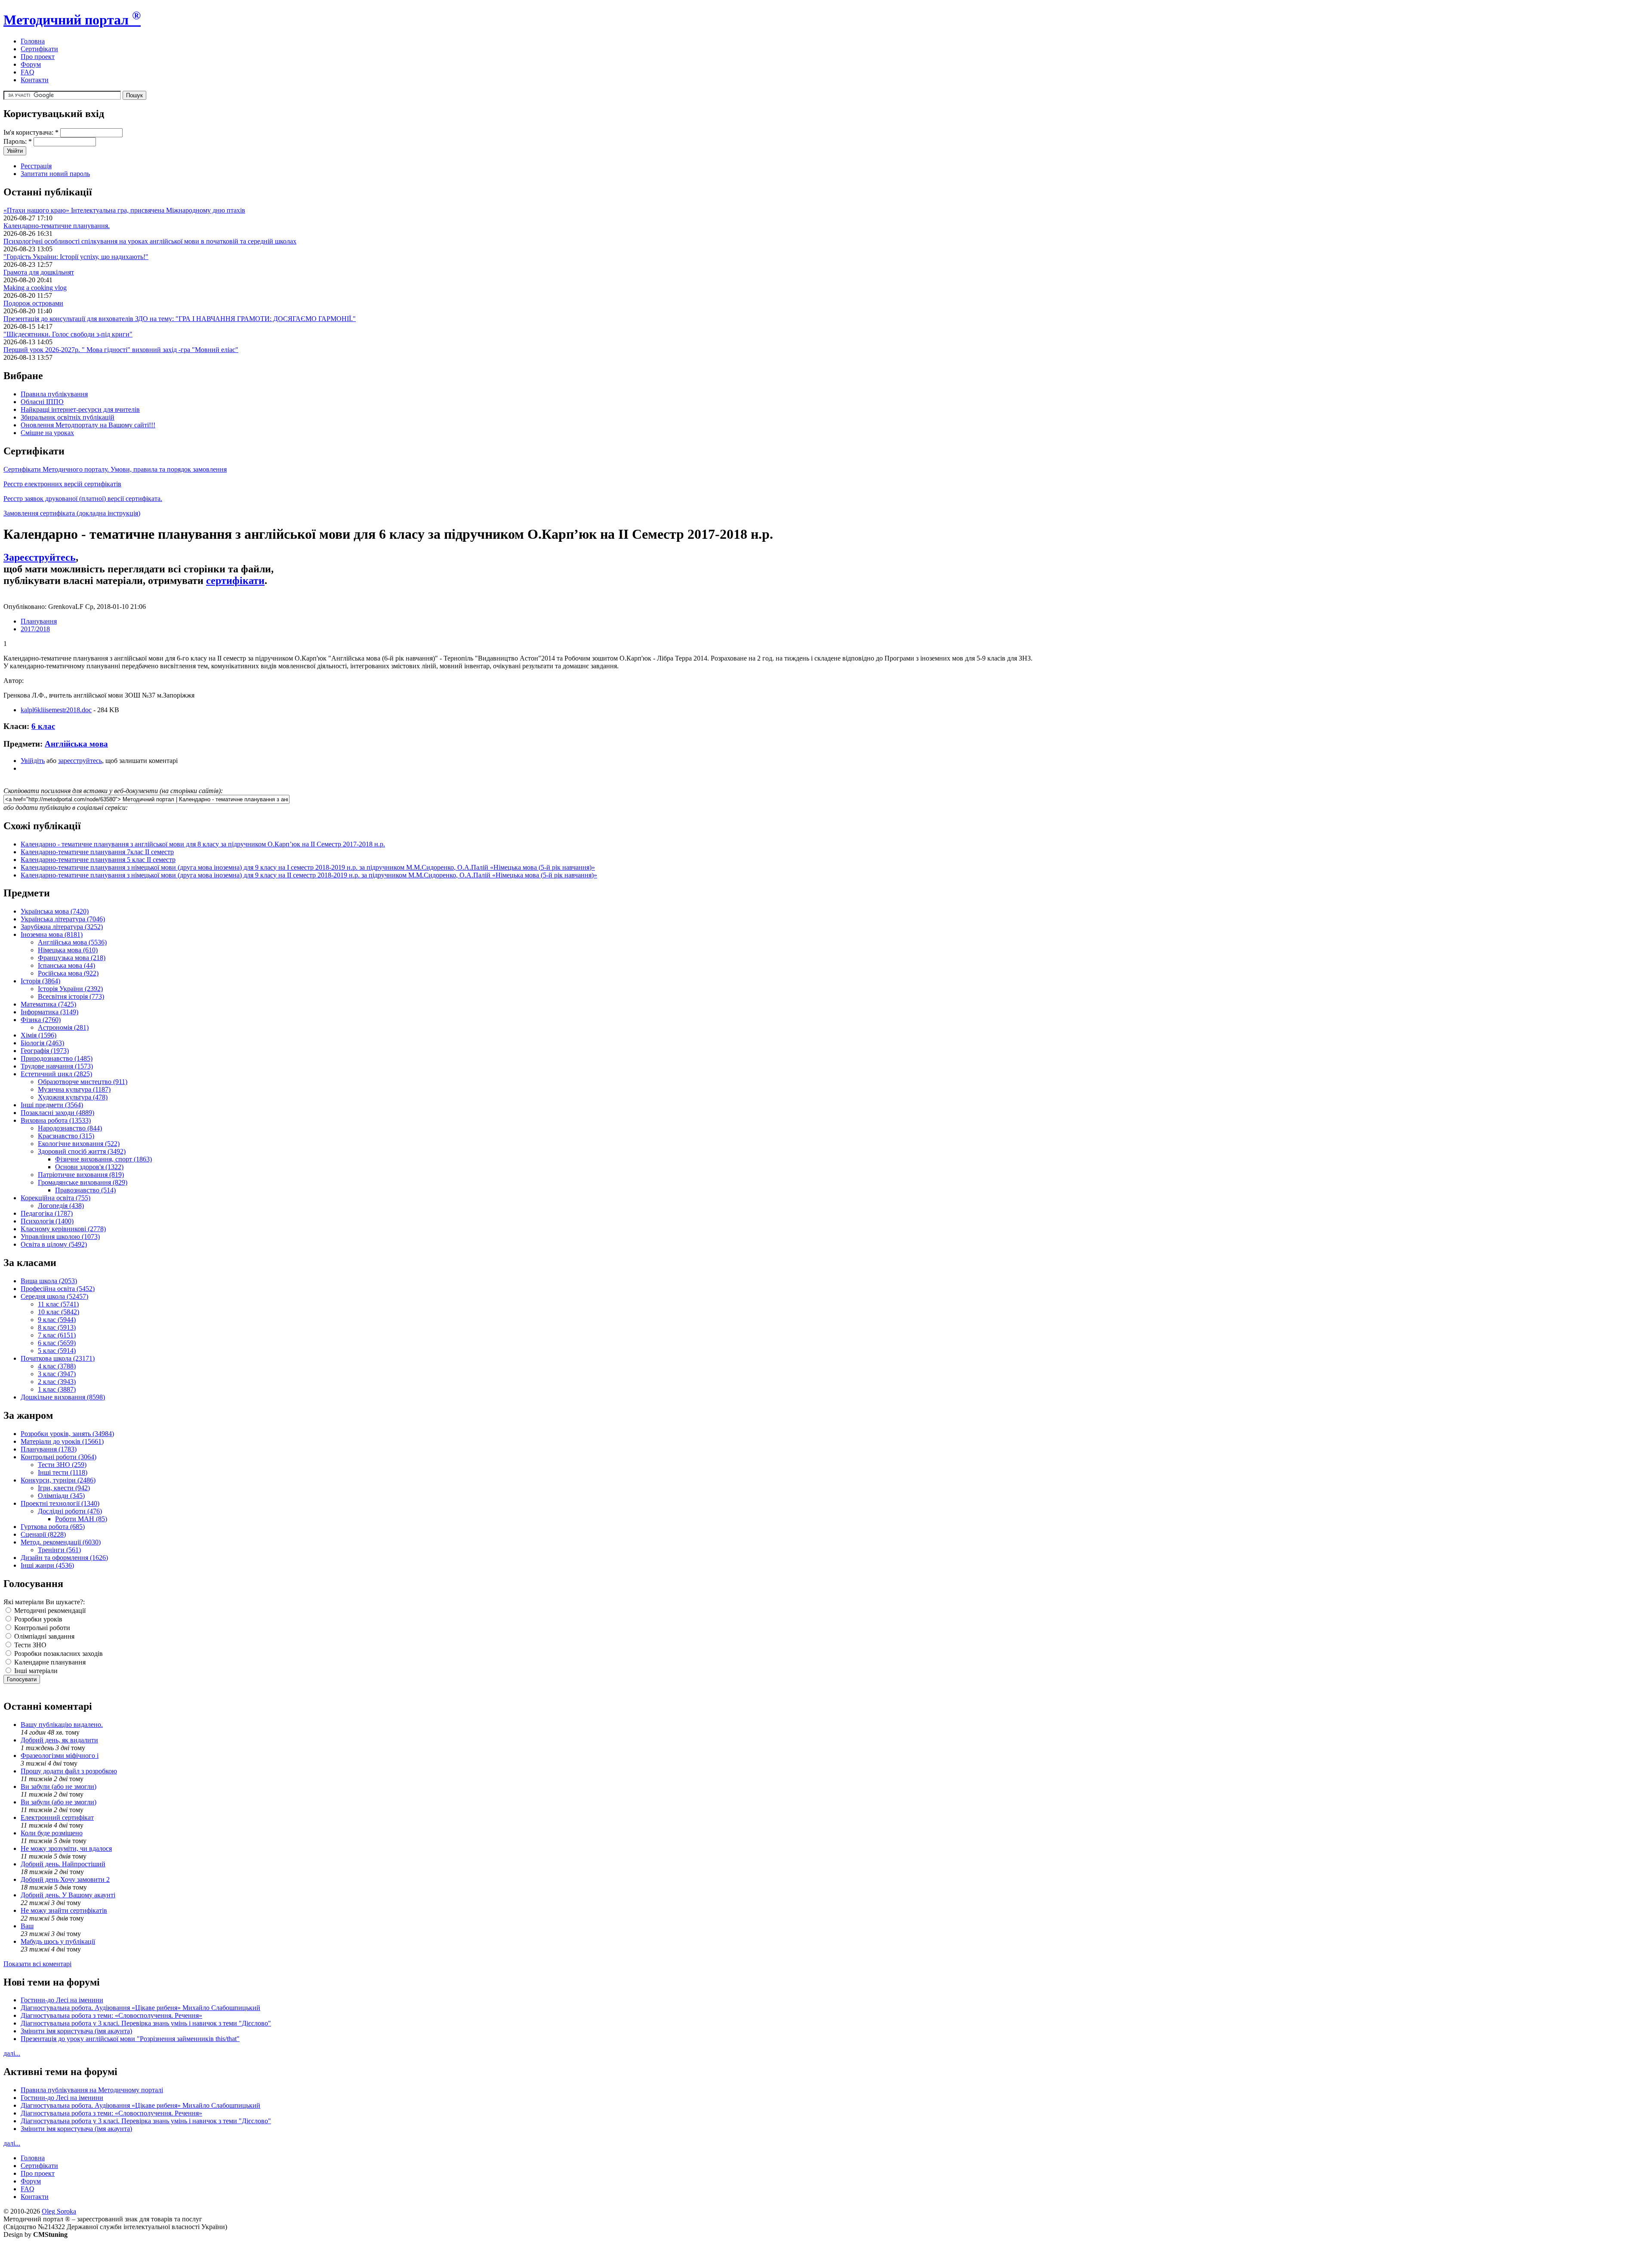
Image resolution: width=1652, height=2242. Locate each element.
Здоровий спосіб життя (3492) (82, 1151)
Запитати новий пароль (55, 174)
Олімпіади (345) (61, 1496)
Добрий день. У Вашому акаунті (68, 1895)
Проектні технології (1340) (60, 1503)
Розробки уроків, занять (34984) (67, 1434)
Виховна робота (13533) (56, 1120)
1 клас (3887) (57, 1389)
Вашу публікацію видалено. (62, 1725)
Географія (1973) (45, 1051)
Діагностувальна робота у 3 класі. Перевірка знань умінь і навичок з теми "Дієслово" (146, 2023)
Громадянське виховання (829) (83, 1182)
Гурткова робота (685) (53, 1527)
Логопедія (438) (61, 1206)
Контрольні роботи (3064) (59, 1457)
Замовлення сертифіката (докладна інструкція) (72, 513)
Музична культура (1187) (74, 1089)
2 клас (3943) (57, 1382)
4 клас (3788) (57, 1366)
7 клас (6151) (57, 1335)
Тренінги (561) (59, 1550)
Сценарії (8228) (43, 1534)
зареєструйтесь (80, 761)
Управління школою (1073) (60, 1237)
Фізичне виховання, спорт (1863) (103, 1159)
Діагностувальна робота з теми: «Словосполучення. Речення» (111, 2015)
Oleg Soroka (59, 2211)
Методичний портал (72, 20)
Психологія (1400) (47, 1221)
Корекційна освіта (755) (55, 1198)
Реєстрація (36, 166)
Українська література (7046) (63, 919)
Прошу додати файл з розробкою (69, 1771)
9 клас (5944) (57, 1320)
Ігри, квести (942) (64, 1488)
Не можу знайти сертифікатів (64, 1910)
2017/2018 (35, 629)
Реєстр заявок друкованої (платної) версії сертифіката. (83, 499)
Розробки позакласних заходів (58, 1654)
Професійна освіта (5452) (58, 1289)
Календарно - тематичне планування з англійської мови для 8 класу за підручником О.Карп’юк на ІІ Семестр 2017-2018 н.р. (203, 844)
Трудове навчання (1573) (57, 1066)
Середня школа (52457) (54, 1296)
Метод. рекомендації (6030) (61, 1542)
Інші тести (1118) (63, 1472)
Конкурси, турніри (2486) (58, 1480)
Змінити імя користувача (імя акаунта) (76, 2031)
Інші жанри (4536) (47, 1565)
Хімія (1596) (39, 1035)
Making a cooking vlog (35, 288)
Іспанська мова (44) (66, 965)
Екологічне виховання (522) (79, 1144)
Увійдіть (33, 761)
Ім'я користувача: (31, 132)
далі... (12, 2053)
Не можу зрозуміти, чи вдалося (66, 1848)
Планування (39, 621)
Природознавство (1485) (57, 1058)
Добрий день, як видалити (59, 1740)
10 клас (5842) (59, 1312)
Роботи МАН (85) (81, 1519)
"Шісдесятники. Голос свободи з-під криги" (68, 334)
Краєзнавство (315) (66, 1136)
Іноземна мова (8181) (52, 934)
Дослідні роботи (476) (70, 1511)
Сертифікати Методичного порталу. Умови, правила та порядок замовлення (115, 469)
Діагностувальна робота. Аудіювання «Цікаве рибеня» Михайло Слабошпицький (140, 2008)
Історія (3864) (40, 981)
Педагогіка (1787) (47, 1213)
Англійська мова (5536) (72, 942)
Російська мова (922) (68, 973)
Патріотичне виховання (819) (81, 1175)
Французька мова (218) (72, 958)
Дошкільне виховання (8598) (63, 1397)
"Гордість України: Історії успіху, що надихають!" (76, 257)
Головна (33, 41)
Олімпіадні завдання (43, 1636)
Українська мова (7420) (55, 911)
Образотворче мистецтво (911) (83, 1082)
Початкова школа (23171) (58, 1358)
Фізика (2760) (41, 1020)
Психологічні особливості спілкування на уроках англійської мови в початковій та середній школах (150, 241)
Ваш (27, 1926)
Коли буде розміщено (52, 1833)
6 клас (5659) (57, 1343)
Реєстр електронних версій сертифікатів (62, 484)
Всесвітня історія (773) (71, 996)
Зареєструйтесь (40, 557)
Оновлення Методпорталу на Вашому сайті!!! (88, 425)
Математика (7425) (48, 1004)
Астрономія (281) (63, 1027)
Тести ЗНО (29, 1645)
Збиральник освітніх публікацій (68, 417)
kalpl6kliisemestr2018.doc (56, 710)
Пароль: (18, 141)
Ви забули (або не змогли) (59, 1786)
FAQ (28, 72)
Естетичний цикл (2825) (56, 1074)
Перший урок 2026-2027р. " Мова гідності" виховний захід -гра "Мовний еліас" (121, 350)
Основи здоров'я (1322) (89, 1167)
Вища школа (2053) (49, 1281)
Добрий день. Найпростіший (63, 1864)
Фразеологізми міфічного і (60, 1756)
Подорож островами (33, 303)
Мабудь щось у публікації (58, 1941)
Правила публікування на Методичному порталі (92, 2090)
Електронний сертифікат (57, 1817)
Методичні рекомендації (49, 1610)
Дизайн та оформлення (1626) (64, 1558)
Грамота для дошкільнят (39, 272)
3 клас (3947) (57, 1374)
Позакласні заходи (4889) (57, 1113)
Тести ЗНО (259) (62, 1465)
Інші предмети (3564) (52, 1105)
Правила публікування (54, 394)
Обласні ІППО (42, 402)
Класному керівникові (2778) (63, 1229)
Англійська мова (76, 744)
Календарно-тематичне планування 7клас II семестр (97, 852)
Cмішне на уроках (47, 433)
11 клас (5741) (58, 1304)
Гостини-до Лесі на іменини (62, 2000)
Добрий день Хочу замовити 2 (65, 1879)
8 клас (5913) (57, 1327)
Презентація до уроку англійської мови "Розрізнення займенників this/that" (130, 2039)
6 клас (43, 726)
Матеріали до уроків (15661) (62, 1441)
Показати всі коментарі (37, 1964)
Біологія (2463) (42, 1043)
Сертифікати (39, 49)
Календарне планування (49, 1662)
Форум (31, 64)
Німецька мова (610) (68, 950)
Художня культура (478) (73, 1097)
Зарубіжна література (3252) (62, 927)
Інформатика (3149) (49, 1012)
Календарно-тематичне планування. (57, 226)
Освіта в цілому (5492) (54, 1244)
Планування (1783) (49, 1449)
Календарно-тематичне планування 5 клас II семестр (98, 860)
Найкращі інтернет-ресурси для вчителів (80, 409)
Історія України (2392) (70, 989)
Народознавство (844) (70, 1128)
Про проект (38, 57)
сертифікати (235, 581)
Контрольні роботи (41, 1628)
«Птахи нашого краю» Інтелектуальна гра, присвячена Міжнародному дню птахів (124, 210)
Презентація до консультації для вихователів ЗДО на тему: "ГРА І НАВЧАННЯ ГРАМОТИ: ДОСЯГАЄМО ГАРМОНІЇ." (180, 319)
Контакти (35, 80)
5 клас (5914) (57, 1351)
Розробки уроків (37, 1619)
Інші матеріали (35, 1671)
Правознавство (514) (85, 1190)
